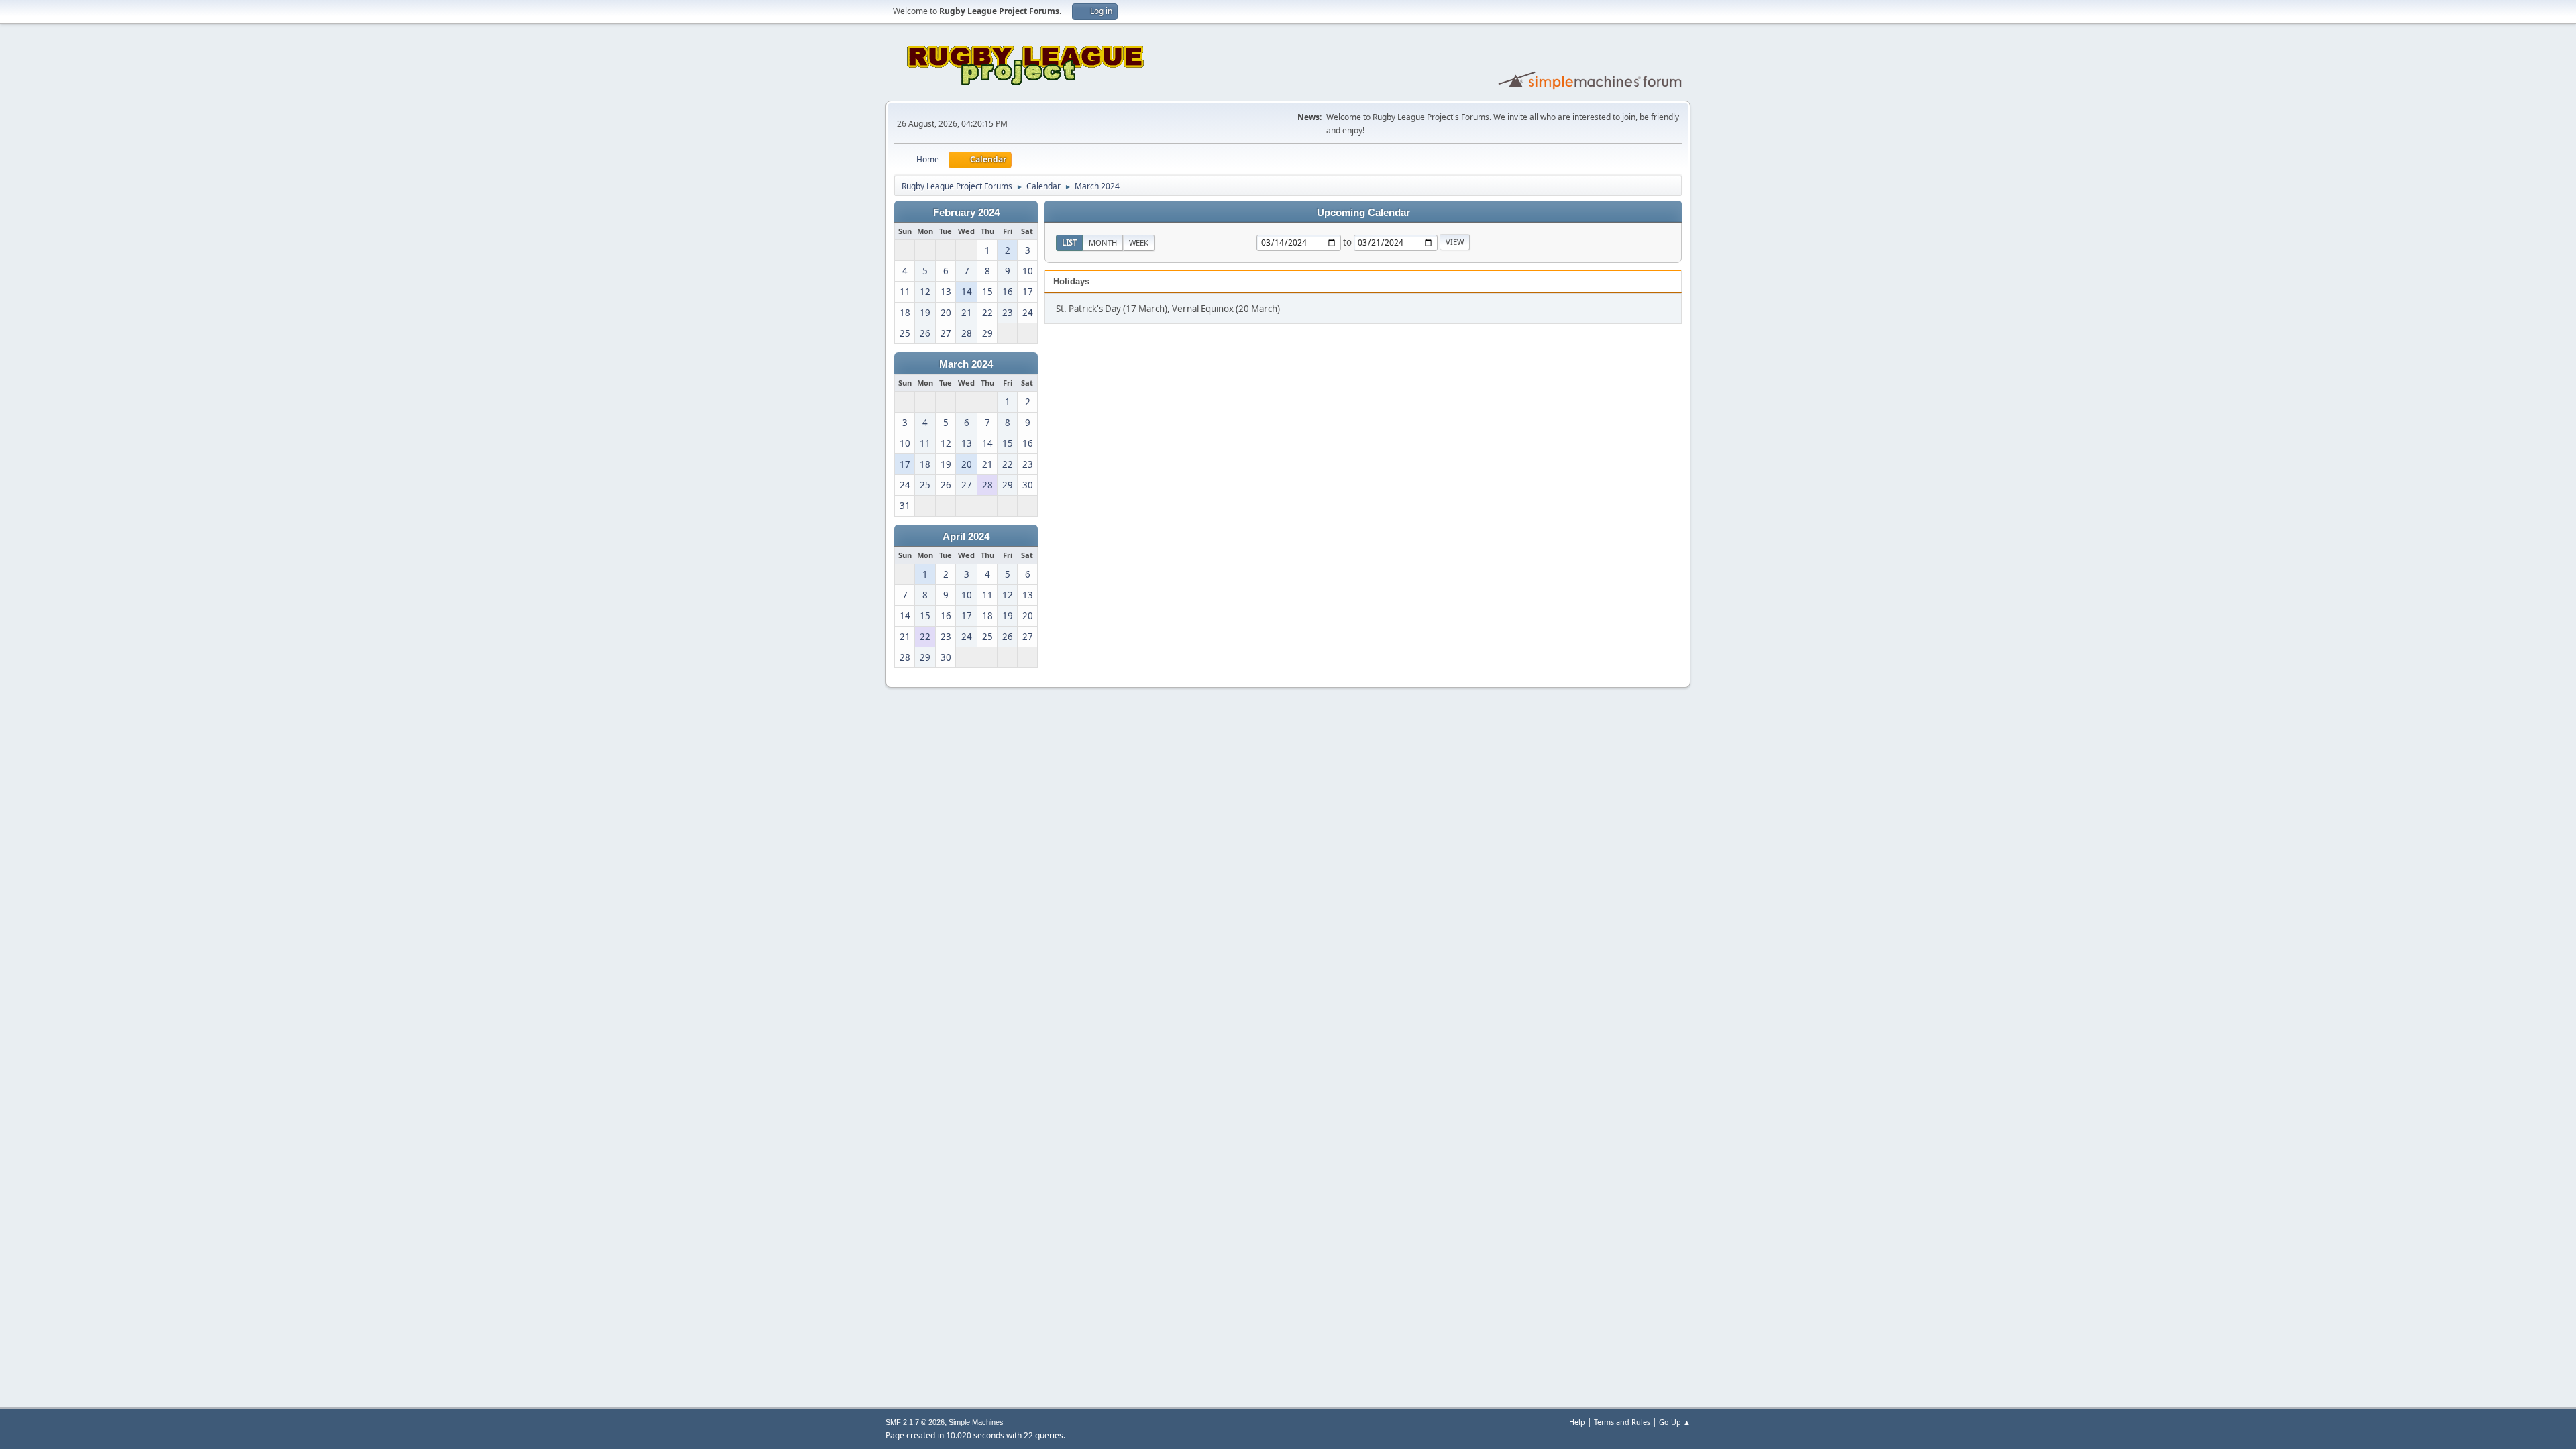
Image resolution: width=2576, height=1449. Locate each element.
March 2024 (966, 364)
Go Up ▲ (1675, 1422)
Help (1577, 1422)
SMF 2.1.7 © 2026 (915, 1422)
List (1069, 243)
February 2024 (966, 213)
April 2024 (966, 537)
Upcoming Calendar (1363, 213)
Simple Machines (976, 1422)
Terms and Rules (1622, 1422)
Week (1139, 243)
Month (1103, 243)
